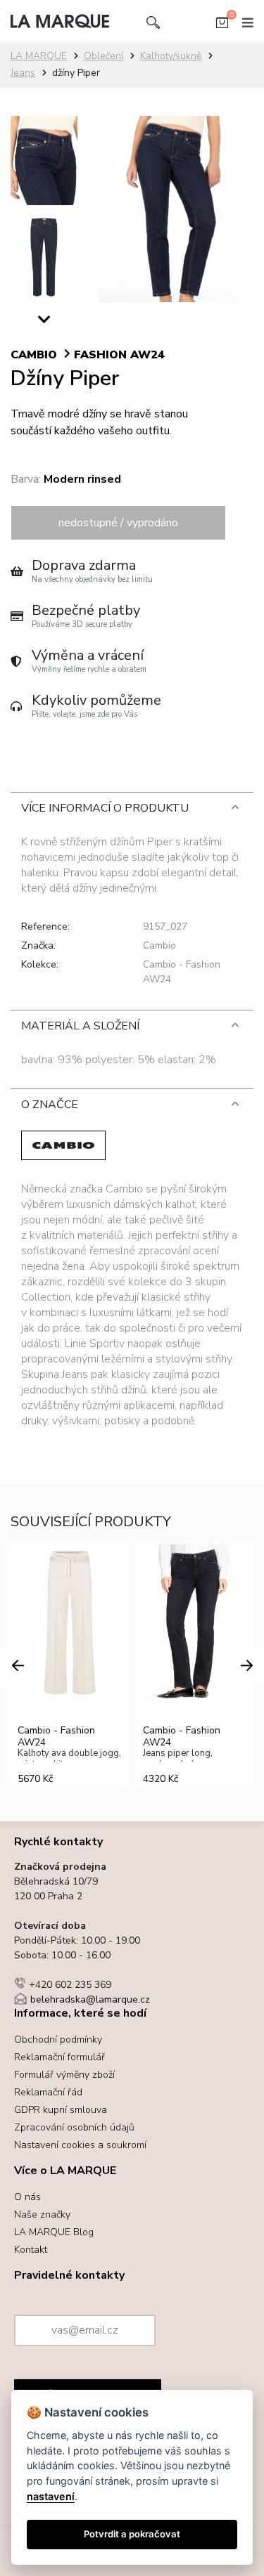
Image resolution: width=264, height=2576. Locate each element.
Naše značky (42, 2214)
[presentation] (18, 1665)
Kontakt (31, 2250)
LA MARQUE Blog (54, 2232)
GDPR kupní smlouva (61, 2110)
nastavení (51, 2496)
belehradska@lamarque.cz (90, 1999)
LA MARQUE (39, 56)
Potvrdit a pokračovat (132, 2534)
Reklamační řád (48, 2092)
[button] (44, 323)
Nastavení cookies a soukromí (80, 2145)
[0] (222, 25)
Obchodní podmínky (58, 2040)
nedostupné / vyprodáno (118, 523)
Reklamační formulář (59, 2057)
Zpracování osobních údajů (74, 2127)
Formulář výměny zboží (64, 2075)
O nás (27, 2197)
